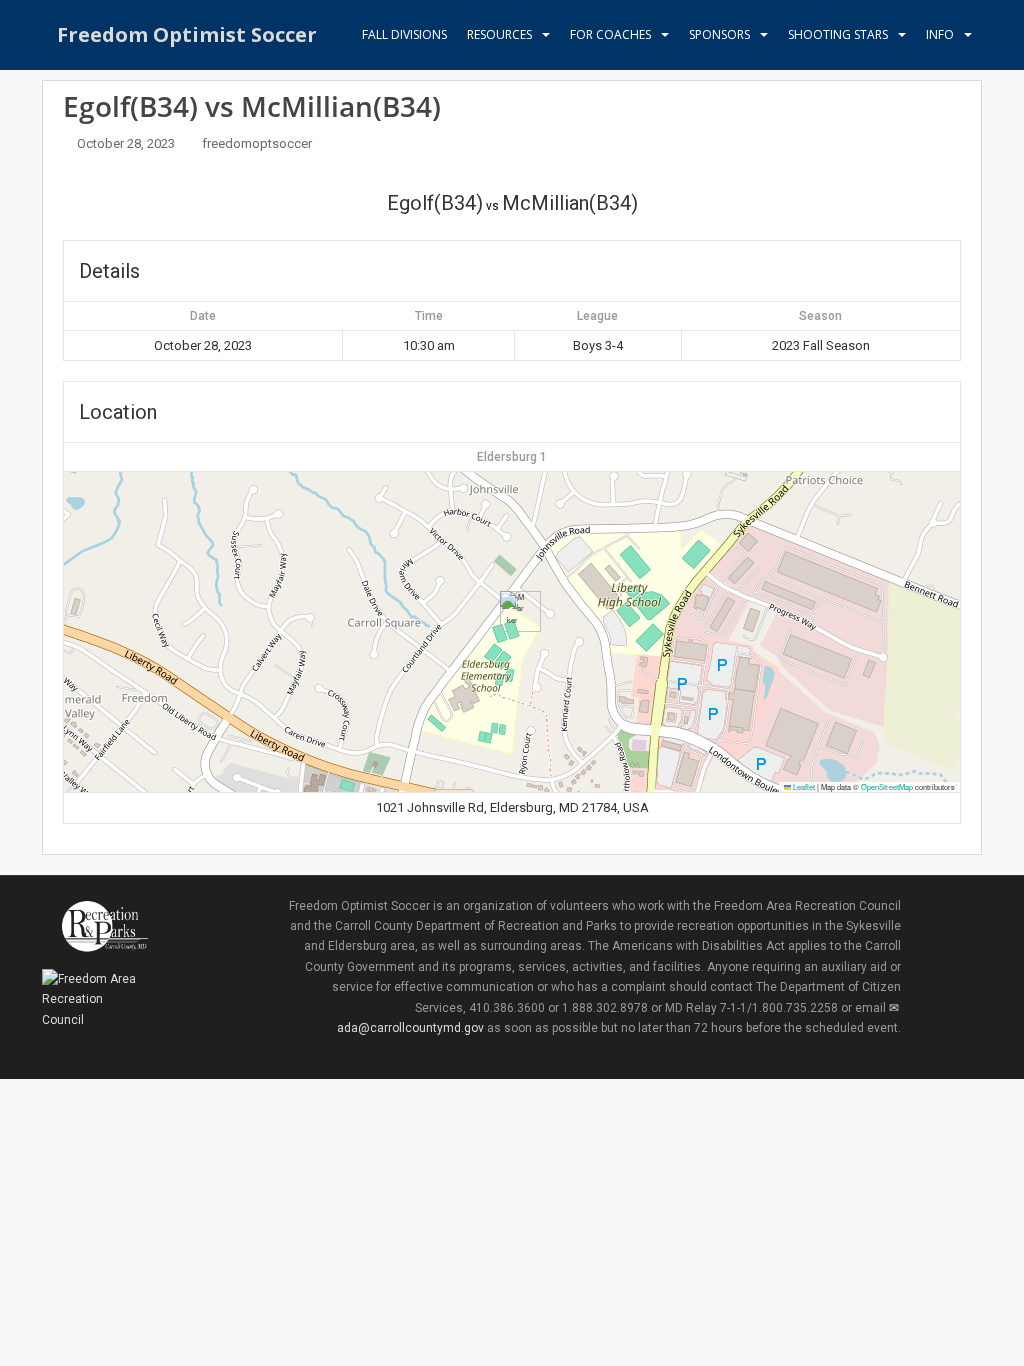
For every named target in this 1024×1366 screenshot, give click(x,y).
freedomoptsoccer (257, 143)
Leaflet (803, 786)
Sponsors (719, 34)
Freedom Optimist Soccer (187, 34)
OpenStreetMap (887, 786)
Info (940, 34)
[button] (512, 611)
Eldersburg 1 (512, 457)
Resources (499, 34)
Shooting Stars (838, 34)
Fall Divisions (404, 34)
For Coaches (610, 34)
